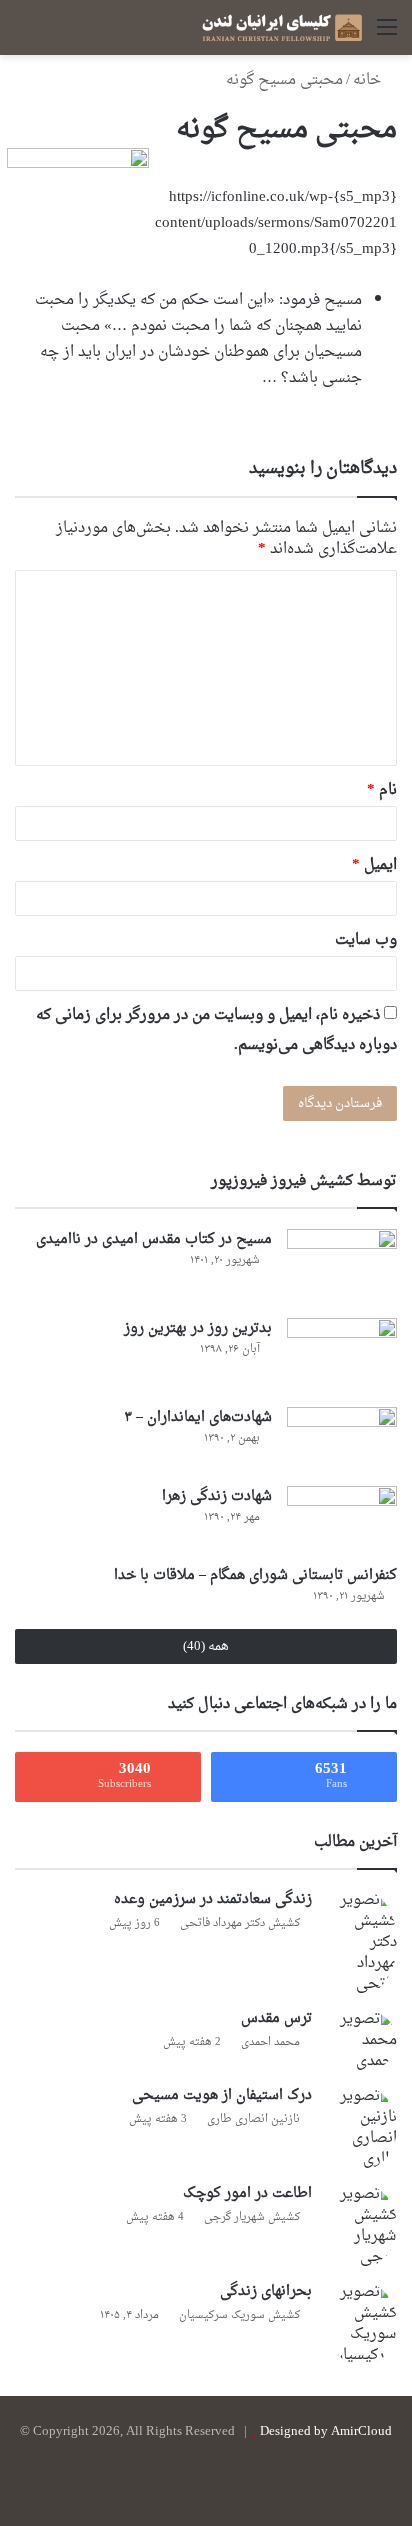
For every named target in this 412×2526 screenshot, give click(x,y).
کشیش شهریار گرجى (252, 2217)
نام (382, 790)
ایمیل (374, 865)
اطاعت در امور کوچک (247, 2193)
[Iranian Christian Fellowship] (282, 27)
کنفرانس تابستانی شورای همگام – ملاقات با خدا (255, 1575)
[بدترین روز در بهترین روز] (342, 1355)
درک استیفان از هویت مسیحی (222, 2095)
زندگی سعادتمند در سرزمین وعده (213, 1899)
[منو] (387, 35)
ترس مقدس (276, 2018)
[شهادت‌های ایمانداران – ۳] (342, 1439)
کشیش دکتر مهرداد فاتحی (240, 1923)
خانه (369, 80)
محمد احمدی (270, 2042)
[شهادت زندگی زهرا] (342, 1518)
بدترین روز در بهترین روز (198, 1328)
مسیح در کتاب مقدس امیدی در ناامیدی (154, 1239)
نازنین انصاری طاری (253, 2119)
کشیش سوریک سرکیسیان (239, 2315)
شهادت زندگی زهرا (217, 1496)
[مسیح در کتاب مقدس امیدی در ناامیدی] (342, 1266)
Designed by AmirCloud (326, 2431)
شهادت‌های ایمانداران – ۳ (198, 1417)
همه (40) (206, 1646)
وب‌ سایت (366, 940)
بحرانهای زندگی (266, 2291)
